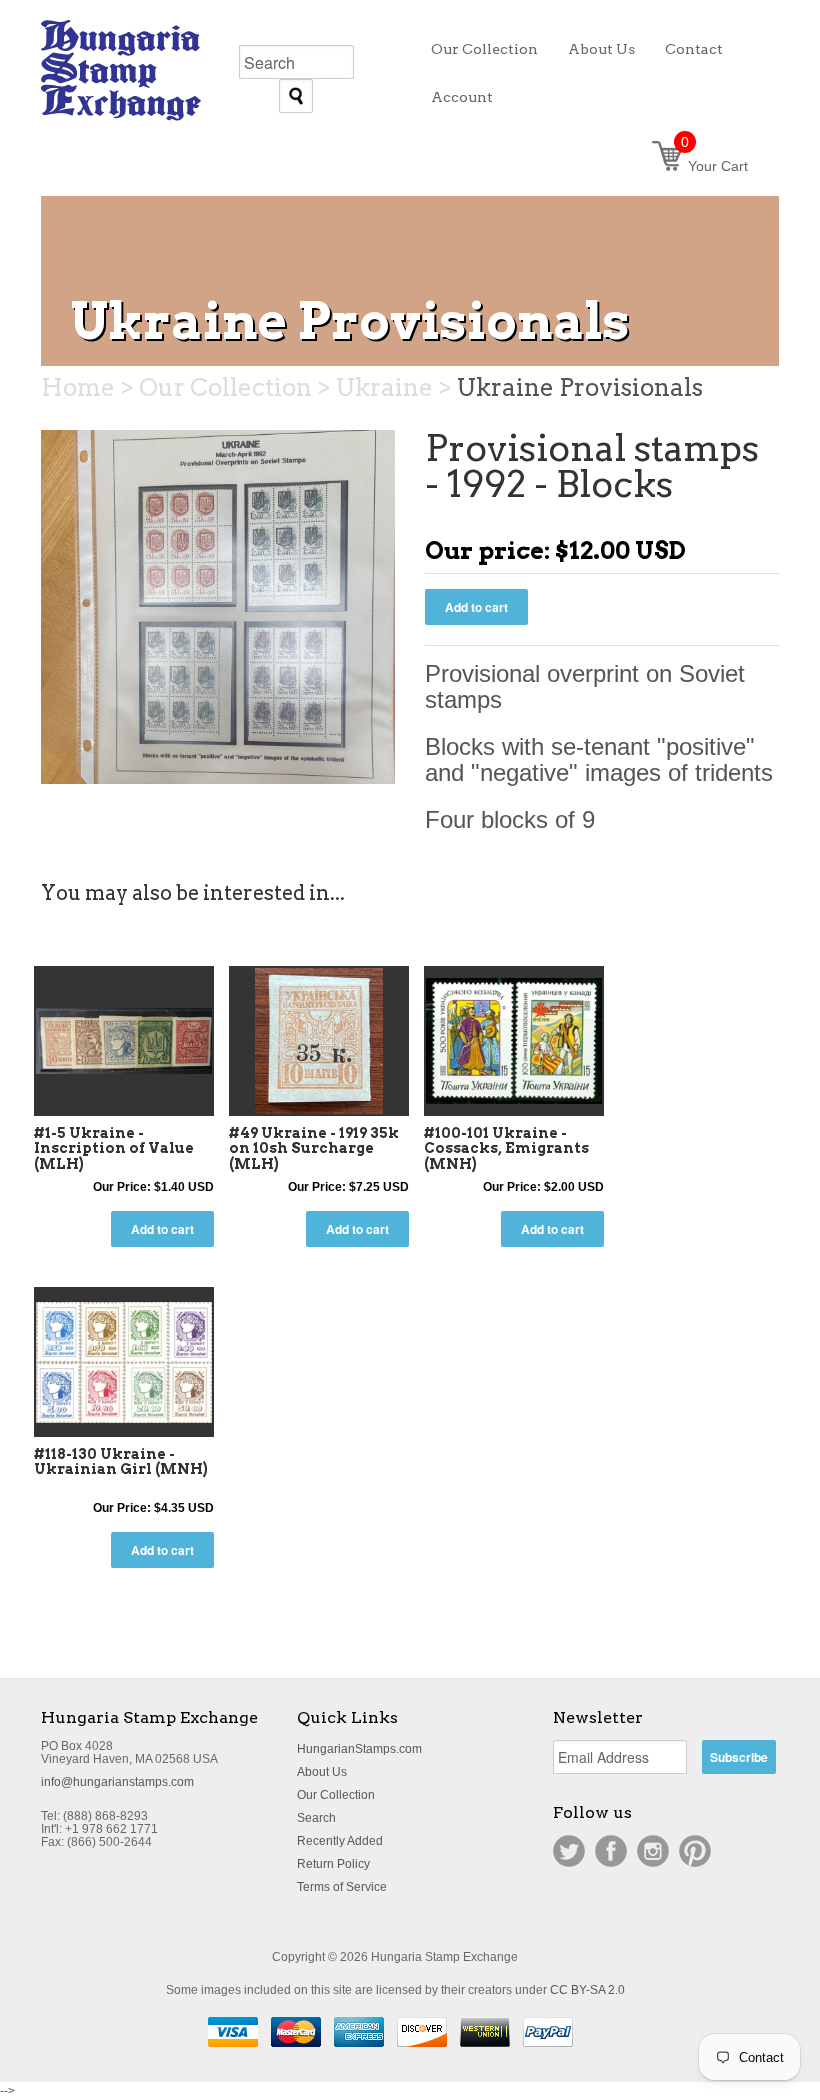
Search (316, 1818)
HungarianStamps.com (359, 1749)
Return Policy (333, 1864)
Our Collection (336, 1795)
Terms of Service (342, 1887)
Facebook (611, 1851)
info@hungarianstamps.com (117, 1782)
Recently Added (340, 1841)
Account (462, 97)
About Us (322, 1772)
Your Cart (714, 166)
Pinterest (695, 1851)
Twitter (569, 1851)
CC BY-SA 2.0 (587, 1990)
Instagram (653, 1851)
